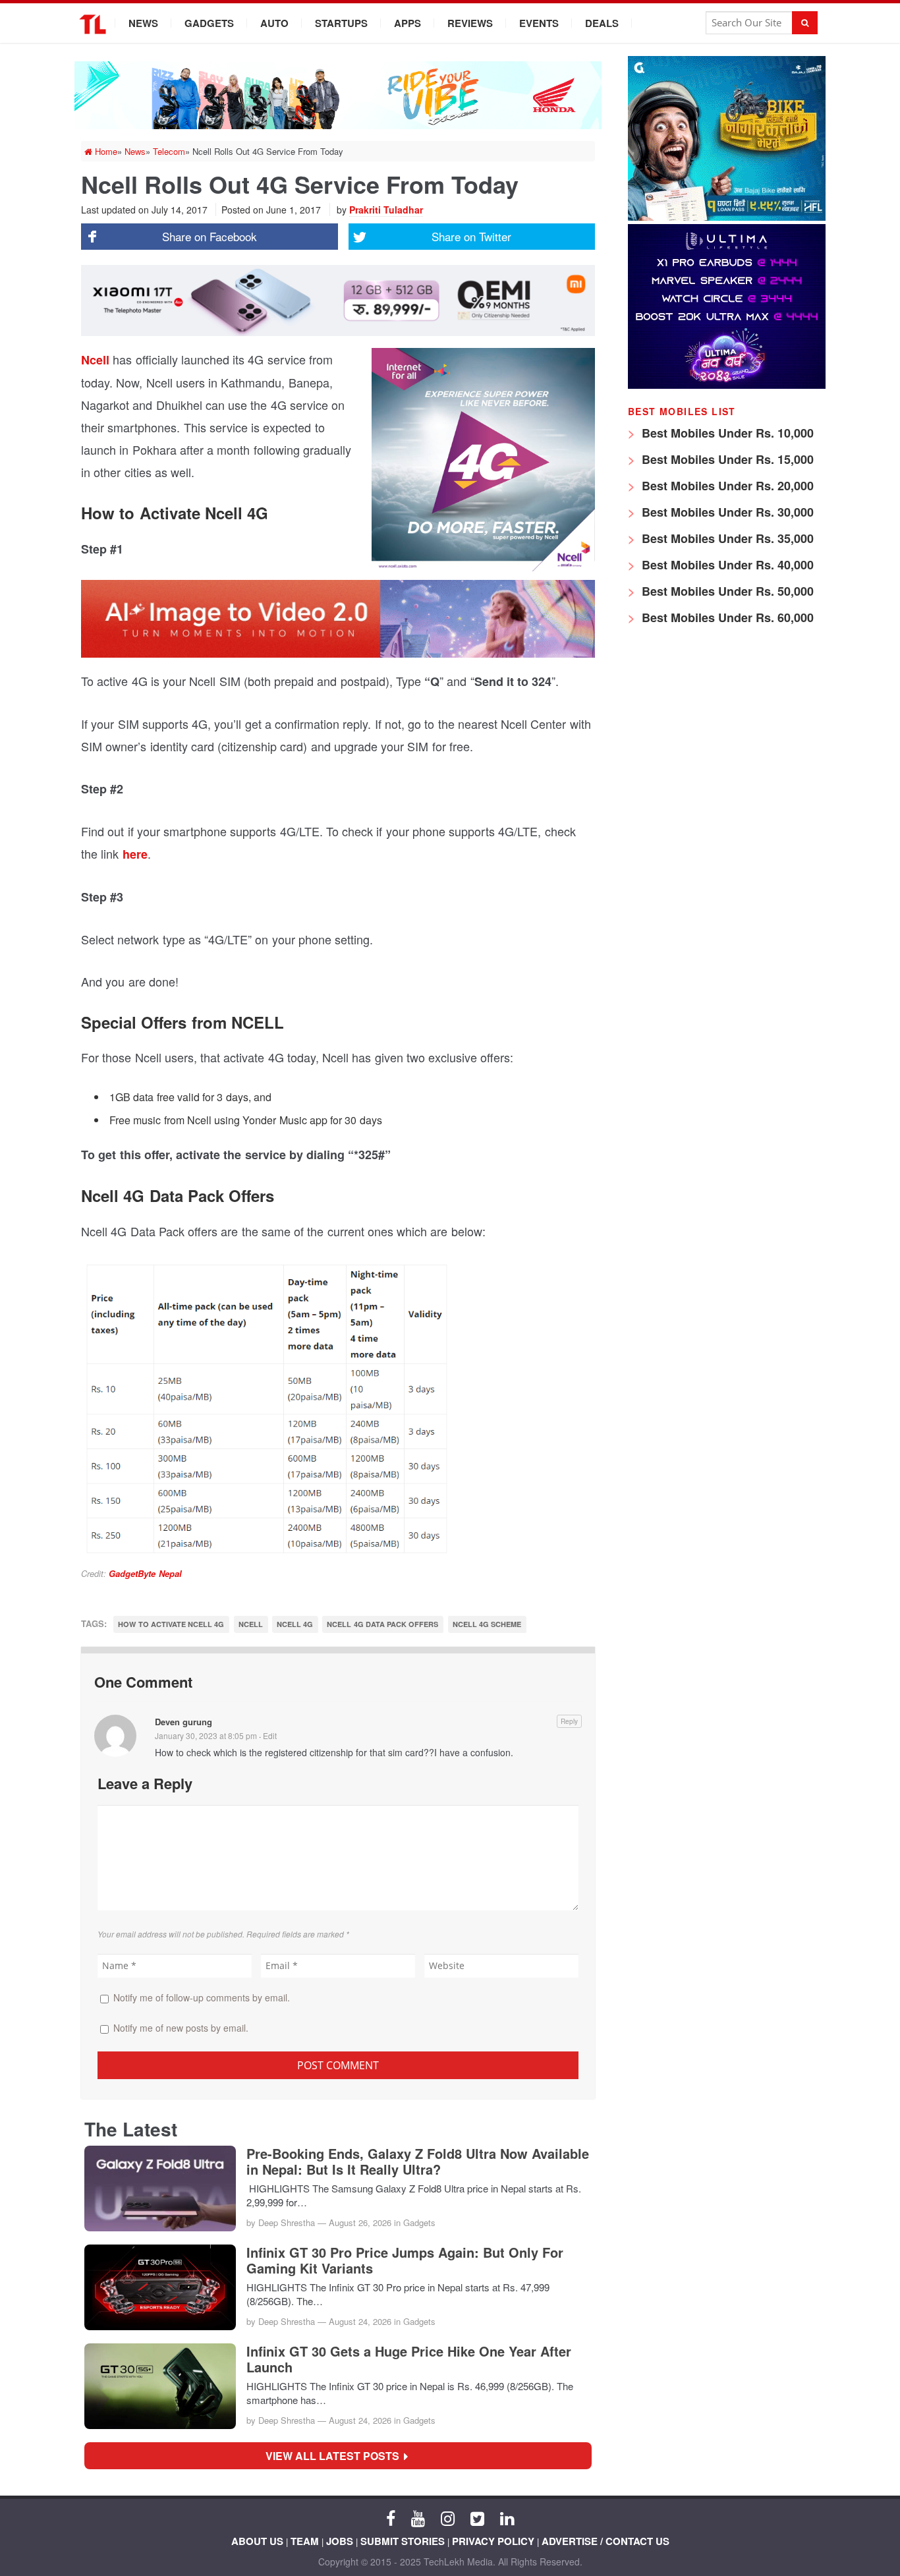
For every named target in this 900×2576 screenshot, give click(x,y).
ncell (251, 1624)
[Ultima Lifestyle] (727, 385)
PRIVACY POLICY (493, 2541)
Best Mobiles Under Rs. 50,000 (726, 591)
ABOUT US (257, 2541)
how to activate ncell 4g (171, 1624)
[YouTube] (418, 2517)
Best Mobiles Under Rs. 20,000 (726, 486)
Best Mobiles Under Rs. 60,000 (726, 617)
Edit (270, 1735)
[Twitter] (477, 2517)
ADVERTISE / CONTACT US (605, 2541)
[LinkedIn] (507, 2517)
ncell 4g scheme (487, 1624)
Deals (602, 23)
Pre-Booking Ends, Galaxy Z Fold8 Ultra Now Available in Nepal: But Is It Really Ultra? (418, 2161)
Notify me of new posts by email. (181, 2028)
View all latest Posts (336, 2456)
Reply (569, 1721)
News (143, 23)
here (135, 854)
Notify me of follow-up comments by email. (202, 1997)
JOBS (340, 2541)
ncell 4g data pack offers (382, 1624)
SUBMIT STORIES (403, 2541)
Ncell (97, 360)
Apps (408, 23)
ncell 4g (295, 1624)
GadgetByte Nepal (145, 1573)
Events (539, 23)
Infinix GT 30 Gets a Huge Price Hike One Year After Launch (409, 2359)
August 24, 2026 (360, 2321)
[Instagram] (448, 2517)
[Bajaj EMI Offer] (727, 217)
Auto (274, 23)
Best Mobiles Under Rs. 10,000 (726, 433)
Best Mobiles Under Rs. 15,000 (726, 459)
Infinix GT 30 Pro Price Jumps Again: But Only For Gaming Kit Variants (405, 2260)
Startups (341, 23)
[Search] (805, 23)
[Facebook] (391, 2517)
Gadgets (209, 23)
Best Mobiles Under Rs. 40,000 (726, 565)
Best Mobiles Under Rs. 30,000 (726, 512)
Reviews (470, 23)
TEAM (305, 2541)
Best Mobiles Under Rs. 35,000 (726, 538)
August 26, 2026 (360, 2222)
